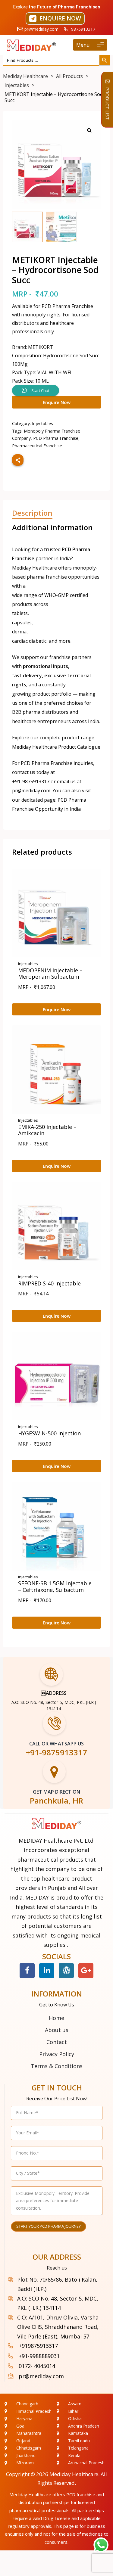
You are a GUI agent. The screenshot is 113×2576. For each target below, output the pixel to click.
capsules (22, 623)
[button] (55, 19)
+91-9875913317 (31, 782)
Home (56, 2018)
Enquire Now (57, 402)
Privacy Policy (57, 2054)
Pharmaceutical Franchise (37, 446)
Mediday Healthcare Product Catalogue (56, 747)
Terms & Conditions (57, 2066)
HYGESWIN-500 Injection (49, 1433)
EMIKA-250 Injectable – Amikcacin (47, 1130)
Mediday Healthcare (74, 2474)
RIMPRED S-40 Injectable (49, 1283)
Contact (57, 2042)
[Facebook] (27, 1971)
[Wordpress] (66, 1971)
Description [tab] (32, 513)
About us (57, 2030)
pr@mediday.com (31, 791)
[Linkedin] (47, 1971)
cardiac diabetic (29, 641)
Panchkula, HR (56, 1801)
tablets (20, 613)
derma (19, 632)
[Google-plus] (86, 1971)
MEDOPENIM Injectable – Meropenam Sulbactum (50, 974)
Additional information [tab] (52, 528)
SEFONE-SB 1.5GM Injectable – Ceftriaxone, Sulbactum (55, 1586)
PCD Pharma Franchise (56, 438)
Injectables (42, 423)
